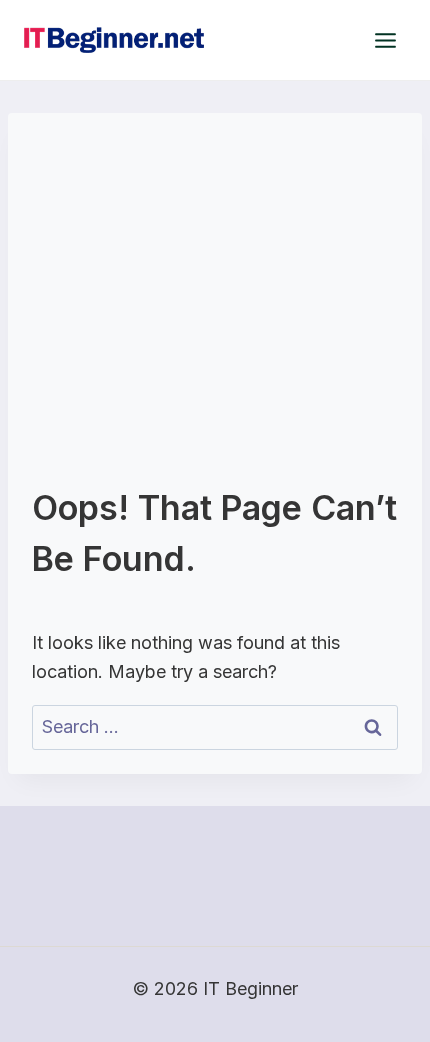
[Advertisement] (215, 309)
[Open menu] (385, 40)
